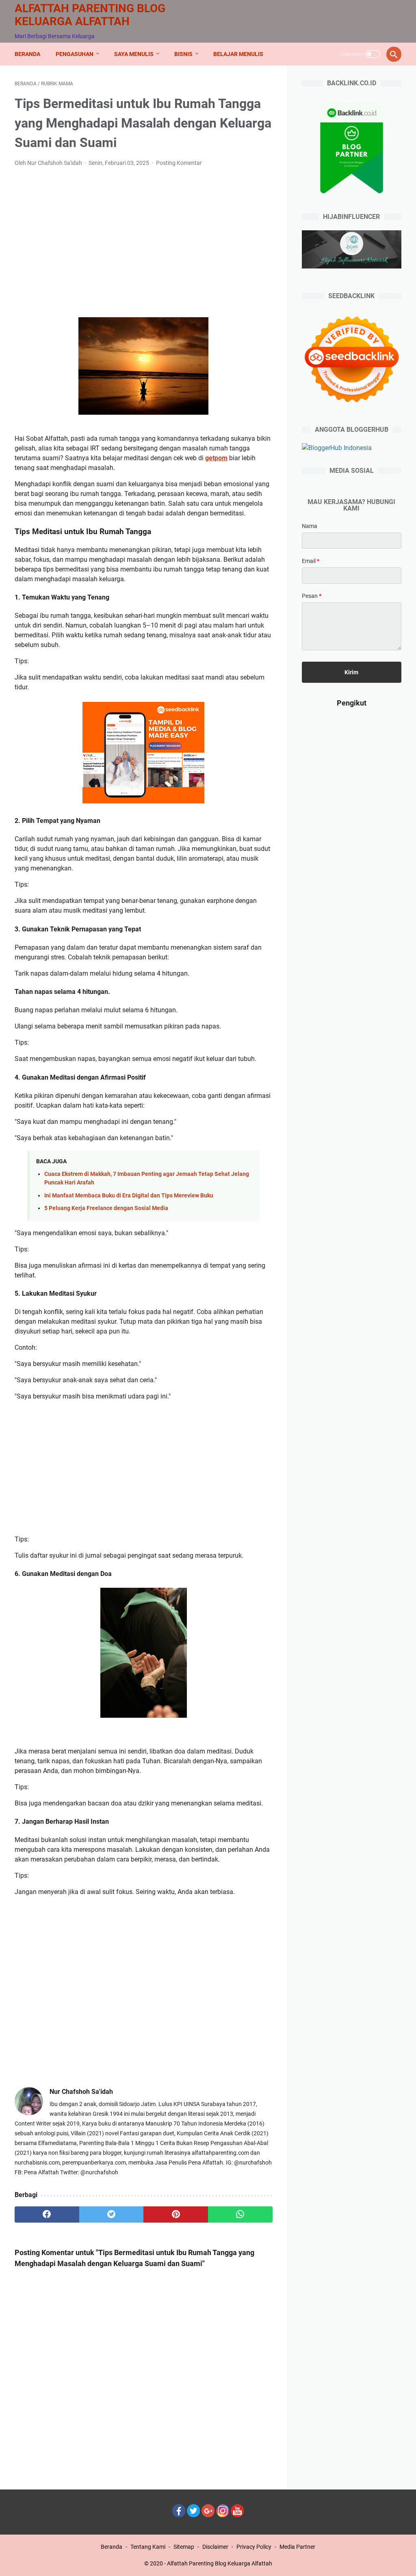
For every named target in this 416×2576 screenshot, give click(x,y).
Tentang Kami (148, 2547)
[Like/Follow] (179, 2515)
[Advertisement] (144, 234)
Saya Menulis (134, 54)
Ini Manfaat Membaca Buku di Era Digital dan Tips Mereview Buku (129, 1196)
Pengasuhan (75, 54)
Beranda (27, 54)
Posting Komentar (179, 163)
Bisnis (183, 54)
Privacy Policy (254, 2547)
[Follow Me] (193, 2515)
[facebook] (47, 2214)
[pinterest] (176, 2214)
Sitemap (184, 2547)
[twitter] (112, 2214)
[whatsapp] (240, 2214)
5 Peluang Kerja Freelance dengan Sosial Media (106, 1208)
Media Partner (297, 2547)
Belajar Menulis (238, 54)
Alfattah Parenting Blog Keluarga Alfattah (90, 15)
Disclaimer (215, 2547)
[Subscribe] (237, 2515)
